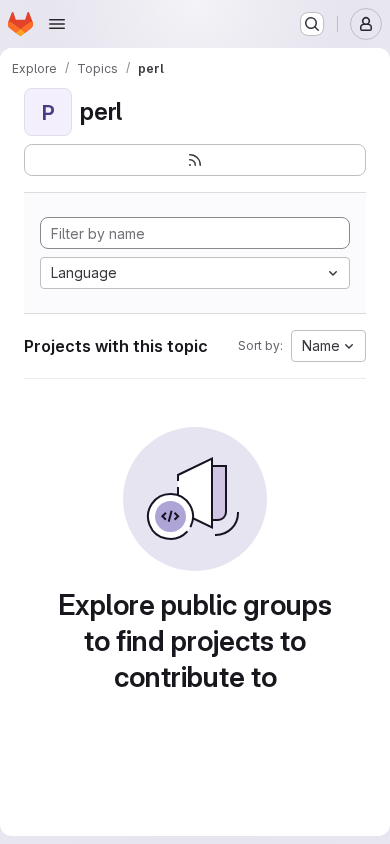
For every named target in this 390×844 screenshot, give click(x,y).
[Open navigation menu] (57, 24)
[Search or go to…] (312, 24)
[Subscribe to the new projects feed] (195, 160)
